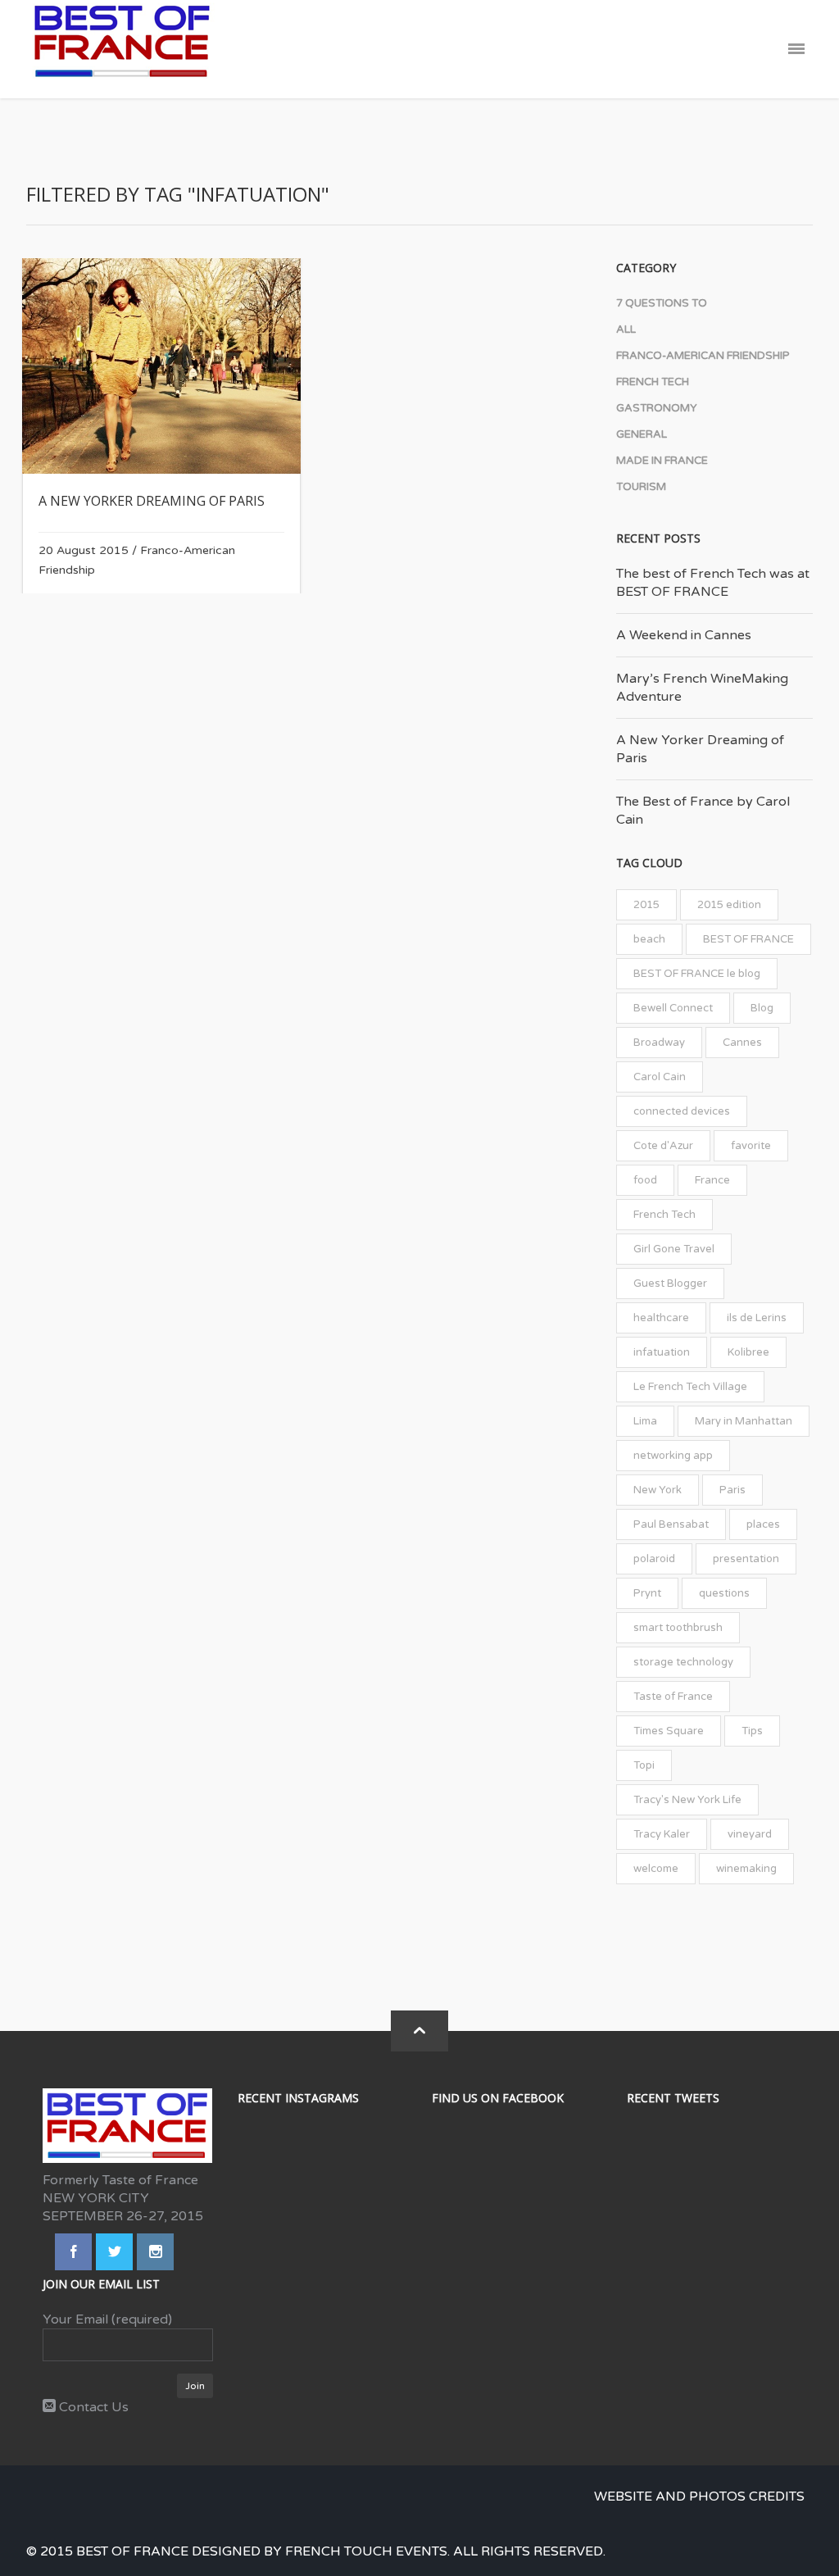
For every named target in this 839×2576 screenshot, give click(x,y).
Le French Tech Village (690, 1387)
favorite (751, 1146)
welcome (656, 1869)
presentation (746, 1559)
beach (649, 939)
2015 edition (729, 905)
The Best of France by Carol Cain (703, 811)
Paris (732, 1490)
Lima (645, 1421)
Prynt (647, 1593)
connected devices (682, 1111)
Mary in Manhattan (744, 1421)
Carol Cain (660, 1077)
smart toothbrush (678, 1628)
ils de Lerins (757, 1318)
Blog (762, 1008)
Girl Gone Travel (674, 1249)
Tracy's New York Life (687, 1800)
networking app (673, 1456)
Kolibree (748, 1352)
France (712, 1180)
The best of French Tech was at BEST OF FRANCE (713, 583)
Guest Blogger (670, 1283)
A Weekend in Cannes (684, 635)
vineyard (750, 1834)
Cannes (742, 1043)
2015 (646, 905)
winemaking (746, 1869)
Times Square (669, 1731)
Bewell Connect (673, 1008)
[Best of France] (122, 49)
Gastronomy (657, 408)
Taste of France (673, 1697)
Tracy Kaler (662, 1834)
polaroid (654, 1559)
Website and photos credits (699, 2496)
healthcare (661, 1318)
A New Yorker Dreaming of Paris (152, 501)
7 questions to (662, 303)
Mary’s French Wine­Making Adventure (702, 688)
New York (658, 1490)
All (626, 329)
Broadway (659, 1043)
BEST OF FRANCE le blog (697, 974)
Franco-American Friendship (703, 356)
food (645, 1180)
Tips (752, 1731)
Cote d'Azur (663, 1146)
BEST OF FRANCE (748, 939)
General (642, 434)
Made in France (662, 461)
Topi (644, 1765)
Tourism (641, 487)
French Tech (653, 382)
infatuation (662, 1352)
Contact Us (92, 2407)
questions (724, 1593)
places (763, 1524)
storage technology (683, 1662)
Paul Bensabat (671, 1524)
